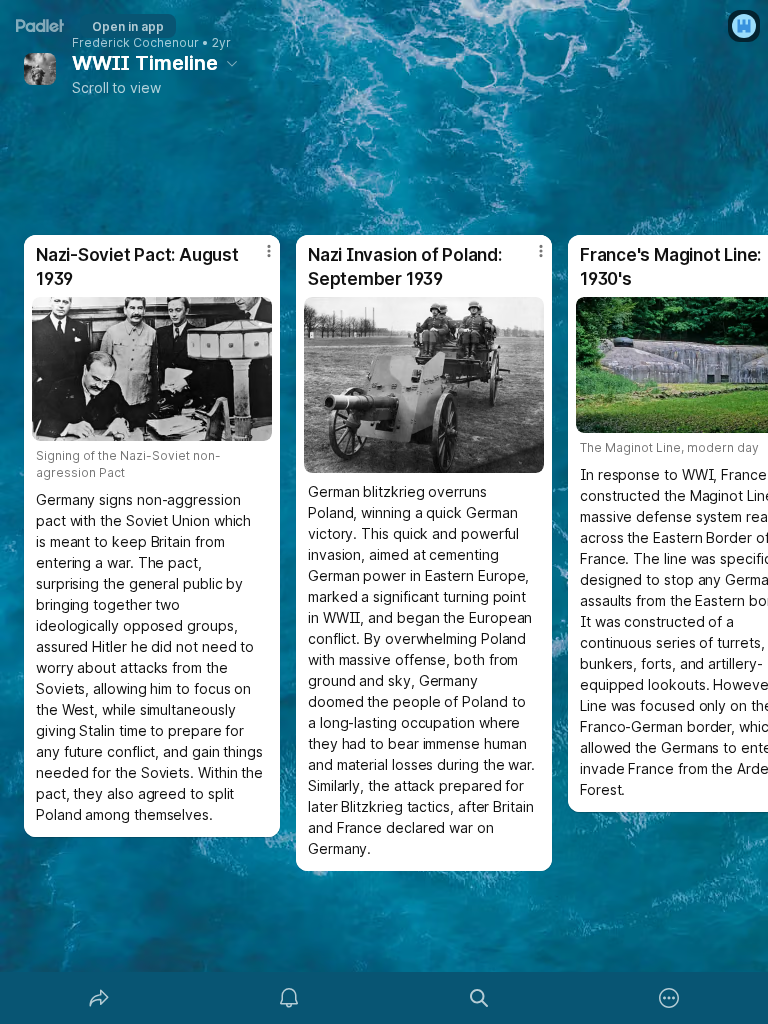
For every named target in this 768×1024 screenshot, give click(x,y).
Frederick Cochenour (135, 43)
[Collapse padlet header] (232, 63)
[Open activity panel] (289, 998)
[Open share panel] (99, 998)
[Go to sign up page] (744, 26)
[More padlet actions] (669, 998)
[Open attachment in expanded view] (152, 369)
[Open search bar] (479, 998)
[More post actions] (256, 259)
